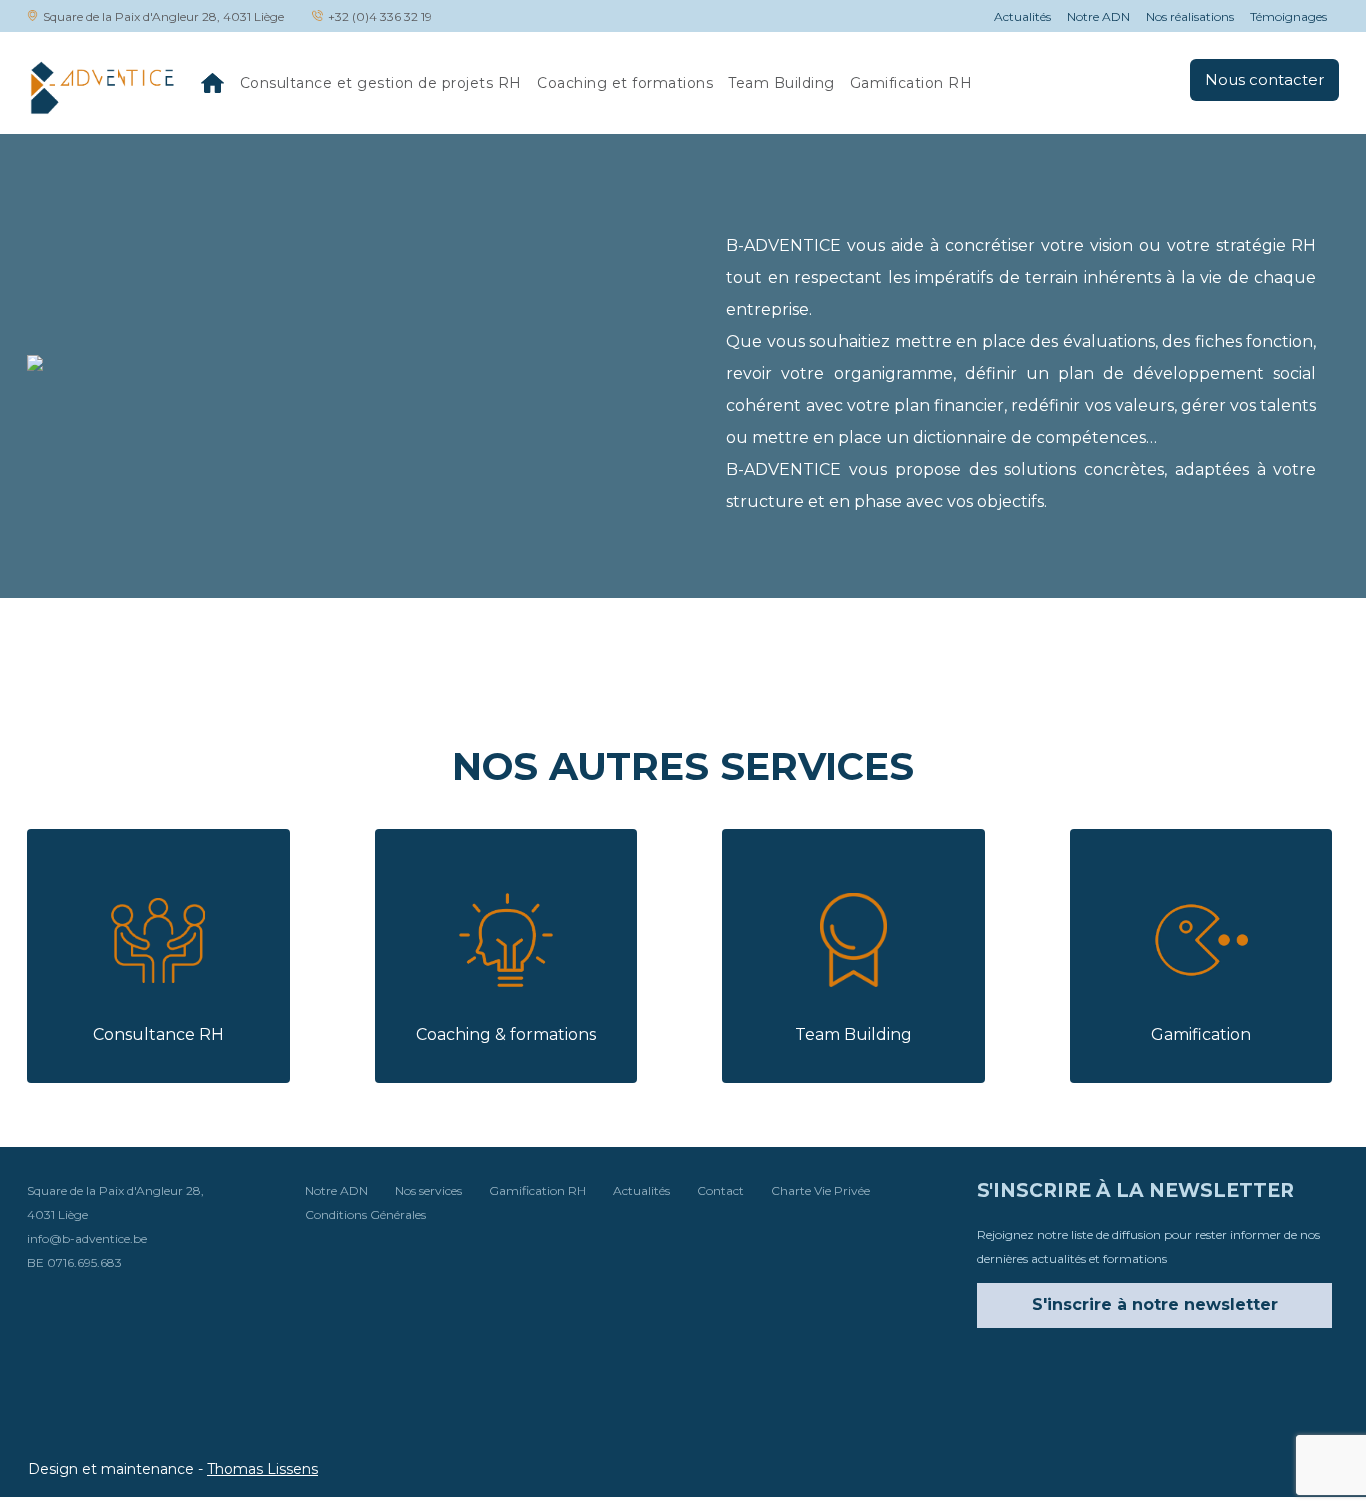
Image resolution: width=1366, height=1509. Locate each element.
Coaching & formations (506, 1034)
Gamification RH (911, 83)
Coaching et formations (625, 83)
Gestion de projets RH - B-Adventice (101, 87)
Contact (720, 1190)
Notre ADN (1098, 16)
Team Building (781, 83)
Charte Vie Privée (820, 1190)
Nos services (428, 1190)
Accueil (212, 83)
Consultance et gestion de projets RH (381, 83)
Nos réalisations (1190, 16)
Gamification (1201, 1034)
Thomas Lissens (262, 1469)
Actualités (1022, 16)
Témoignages (1288, 16)
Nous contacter (1264, 79)
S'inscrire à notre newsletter (1155, 1304)
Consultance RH (158, 1034)
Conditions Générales (365, 1214)
